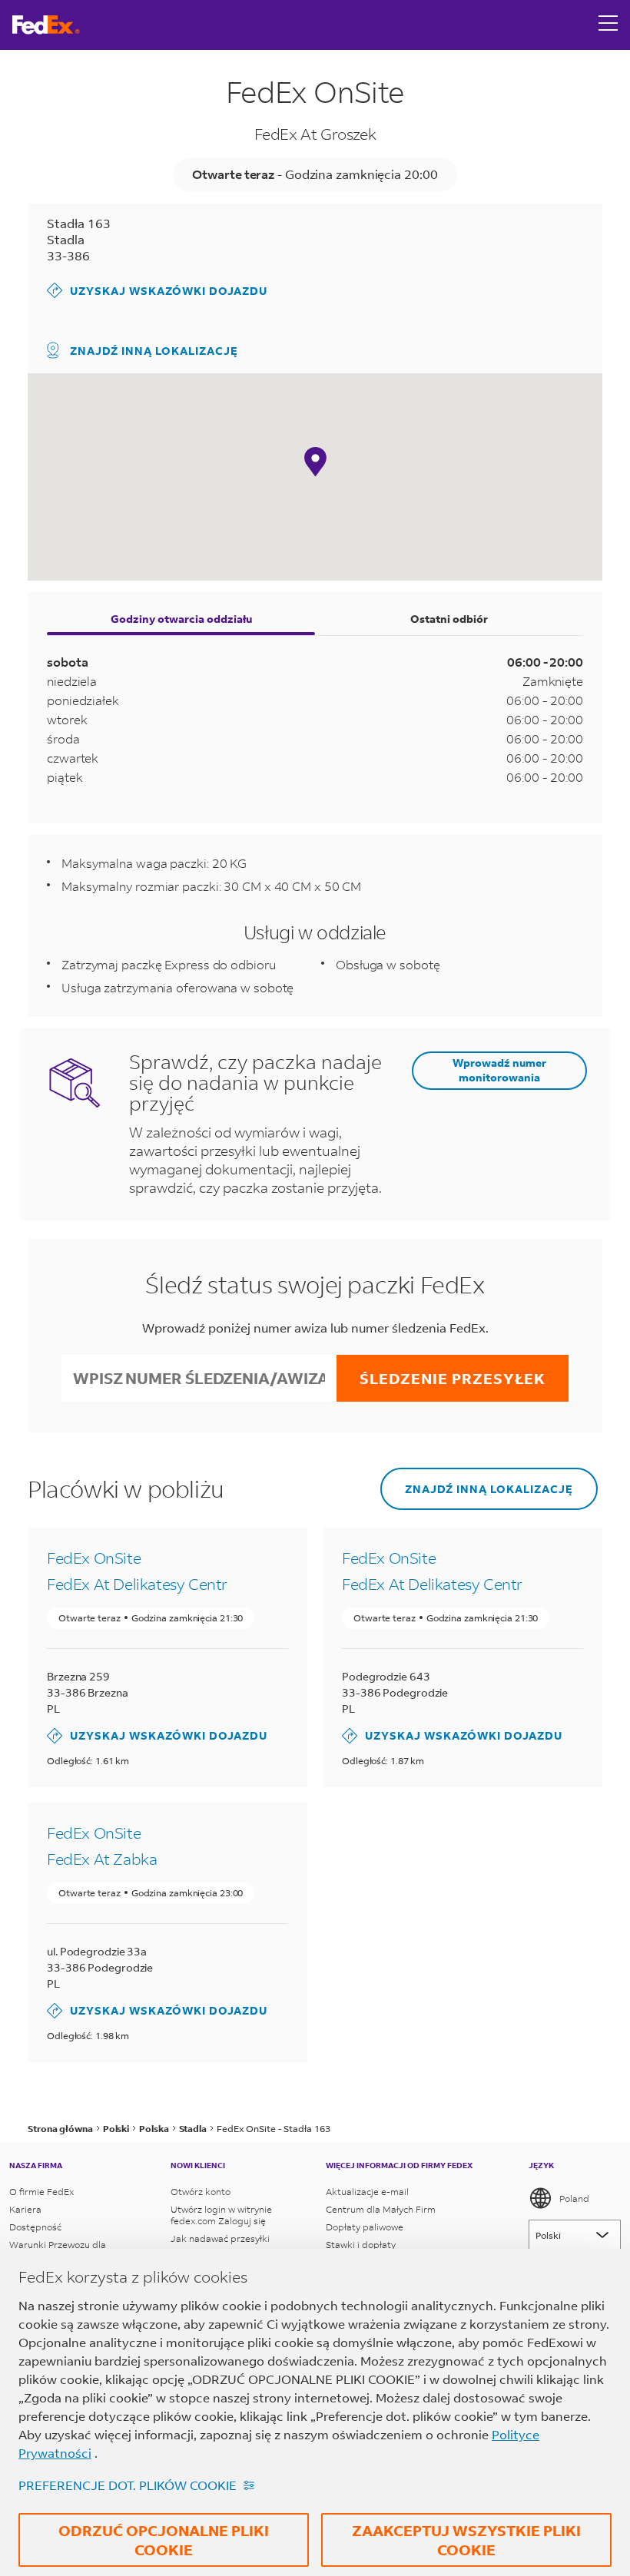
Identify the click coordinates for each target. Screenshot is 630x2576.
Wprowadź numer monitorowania (499, 1070)
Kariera (25, 2209)
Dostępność (35, 2227)
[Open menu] (608, 25)
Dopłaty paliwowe (365, 2227)
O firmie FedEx (41, 2192)
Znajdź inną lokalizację (154, 351)
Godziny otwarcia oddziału (181, 619)
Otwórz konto (201, 2192)
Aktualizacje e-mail (367, 2192)
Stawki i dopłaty (361, 2245)
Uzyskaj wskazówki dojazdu (157, 290)
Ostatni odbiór (449, 619)
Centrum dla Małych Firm (381, 2209)
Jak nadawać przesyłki (220, 2238)
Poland (574, 2199)
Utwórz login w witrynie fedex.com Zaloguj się (221, 2215)
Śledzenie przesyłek (453, 1378)
